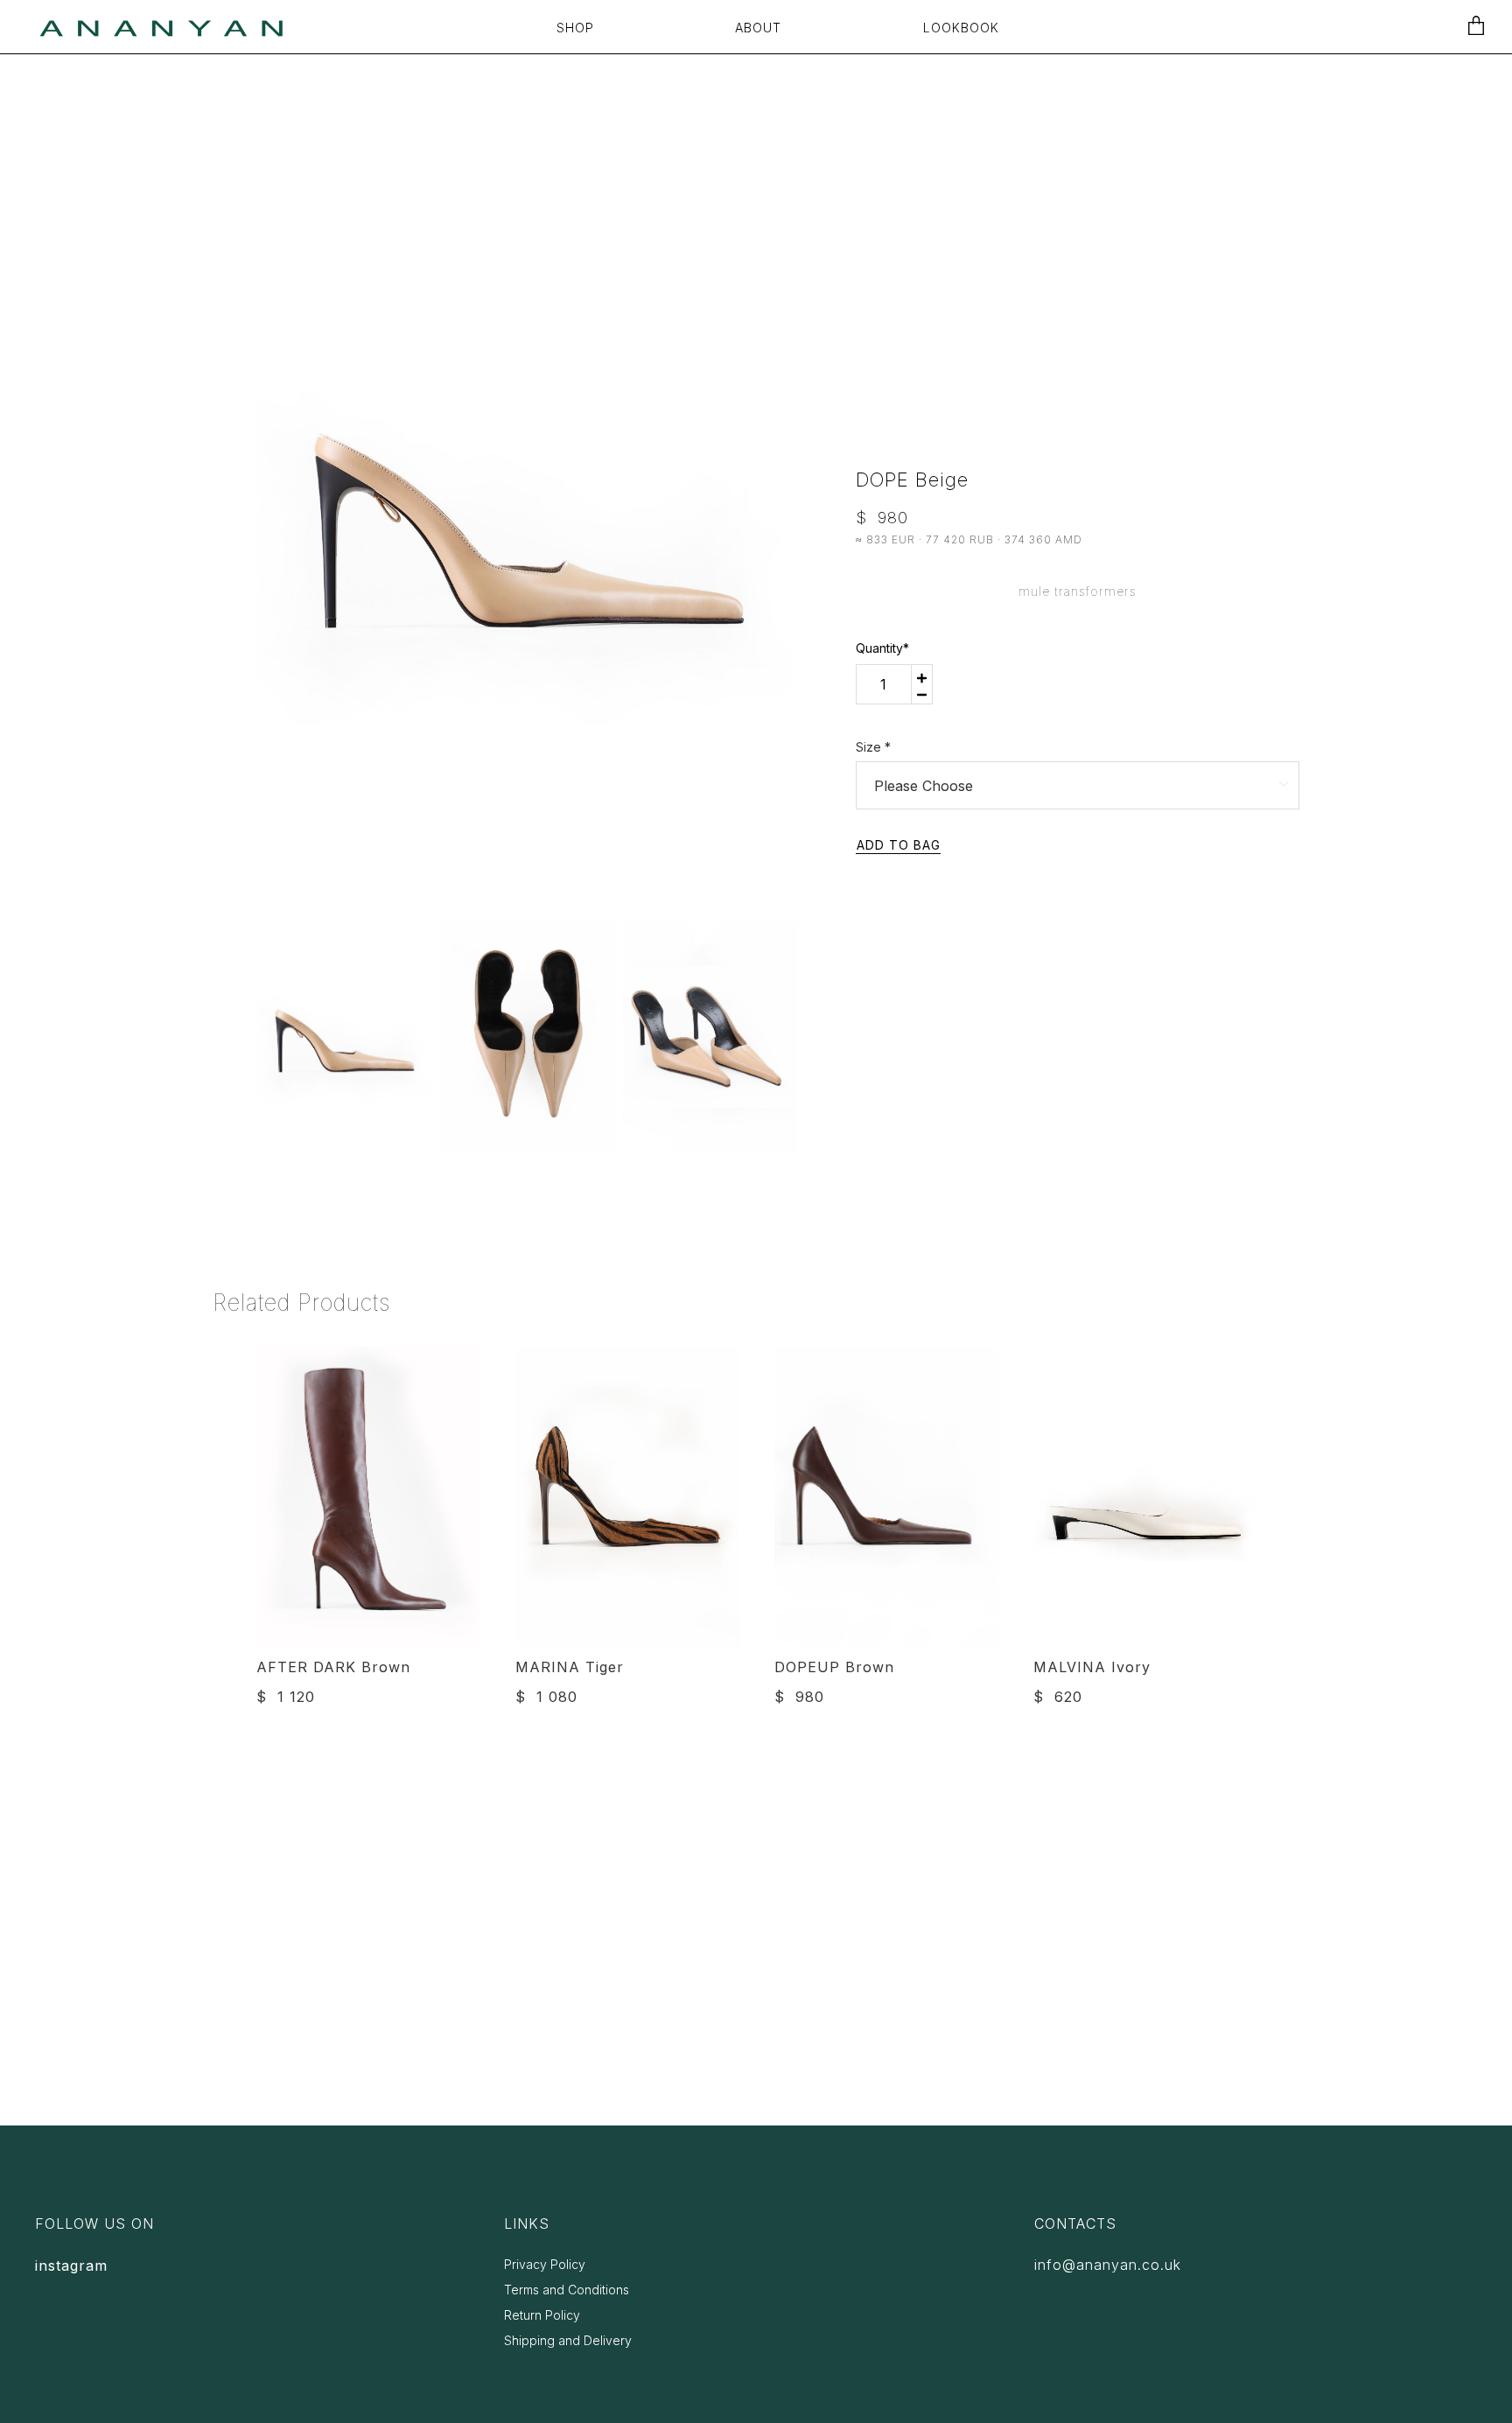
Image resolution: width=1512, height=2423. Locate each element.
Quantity (882, 648)
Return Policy (542, 2315)
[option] (525, 518)
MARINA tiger (570, 1667)
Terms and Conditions (567, 2290)
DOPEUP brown (834, 1667)
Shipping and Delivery (568, 2340)
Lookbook (961, 28)
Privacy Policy (545, 2264)
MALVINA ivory (1092, 1667)
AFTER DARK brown (333, 1667)
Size (873, 747)
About (758, 28)
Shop (575, 28)
